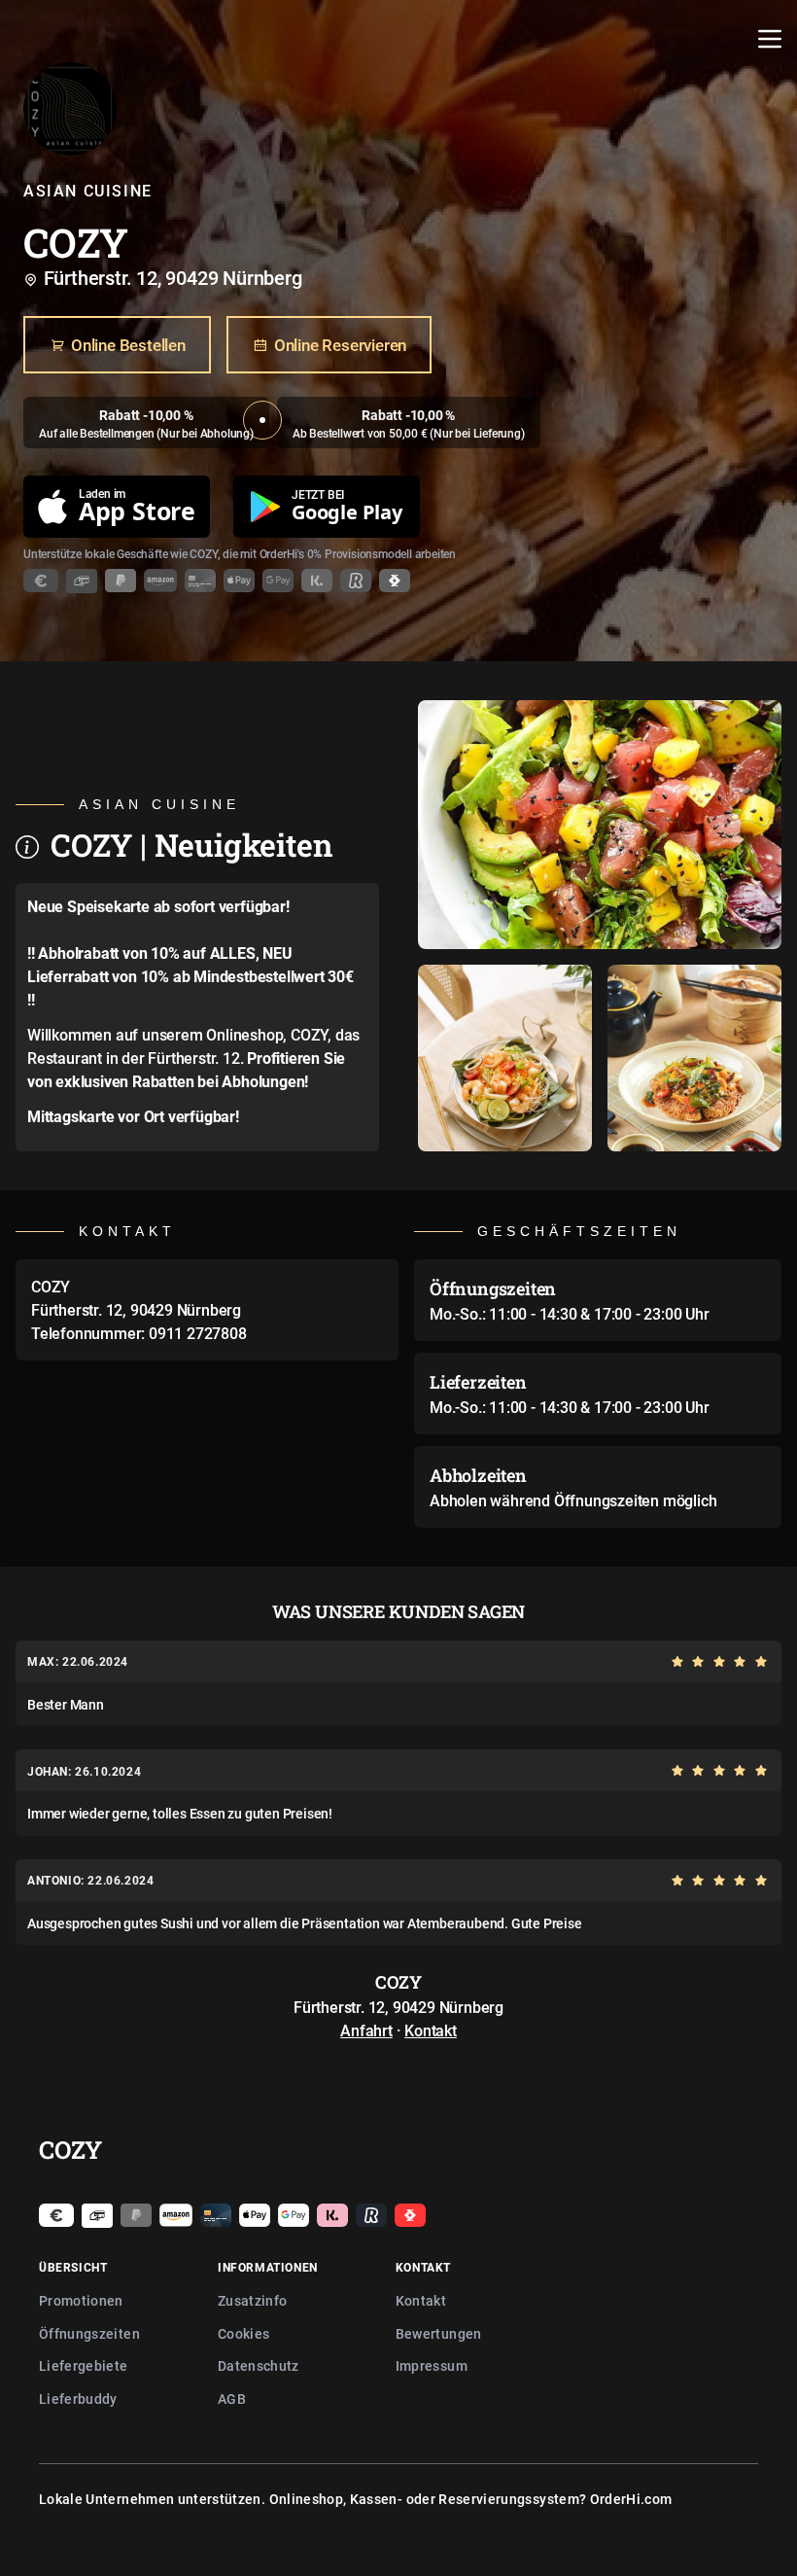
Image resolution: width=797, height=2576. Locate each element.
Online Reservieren (340, 345)
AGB (232, 2399)
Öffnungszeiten (89, 2333)
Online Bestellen (128, 345)
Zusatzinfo (253, 2300)
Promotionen (81, 2300)
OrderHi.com (631, 2499)
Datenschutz (259, 2365)
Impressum (432, 2365)
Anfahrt (366, 2030)
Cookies (243, 2333)
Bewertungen (439, 2333)
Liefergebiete (84, 2365)
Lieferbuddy (78, 2399)
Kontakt (431, 2030)
